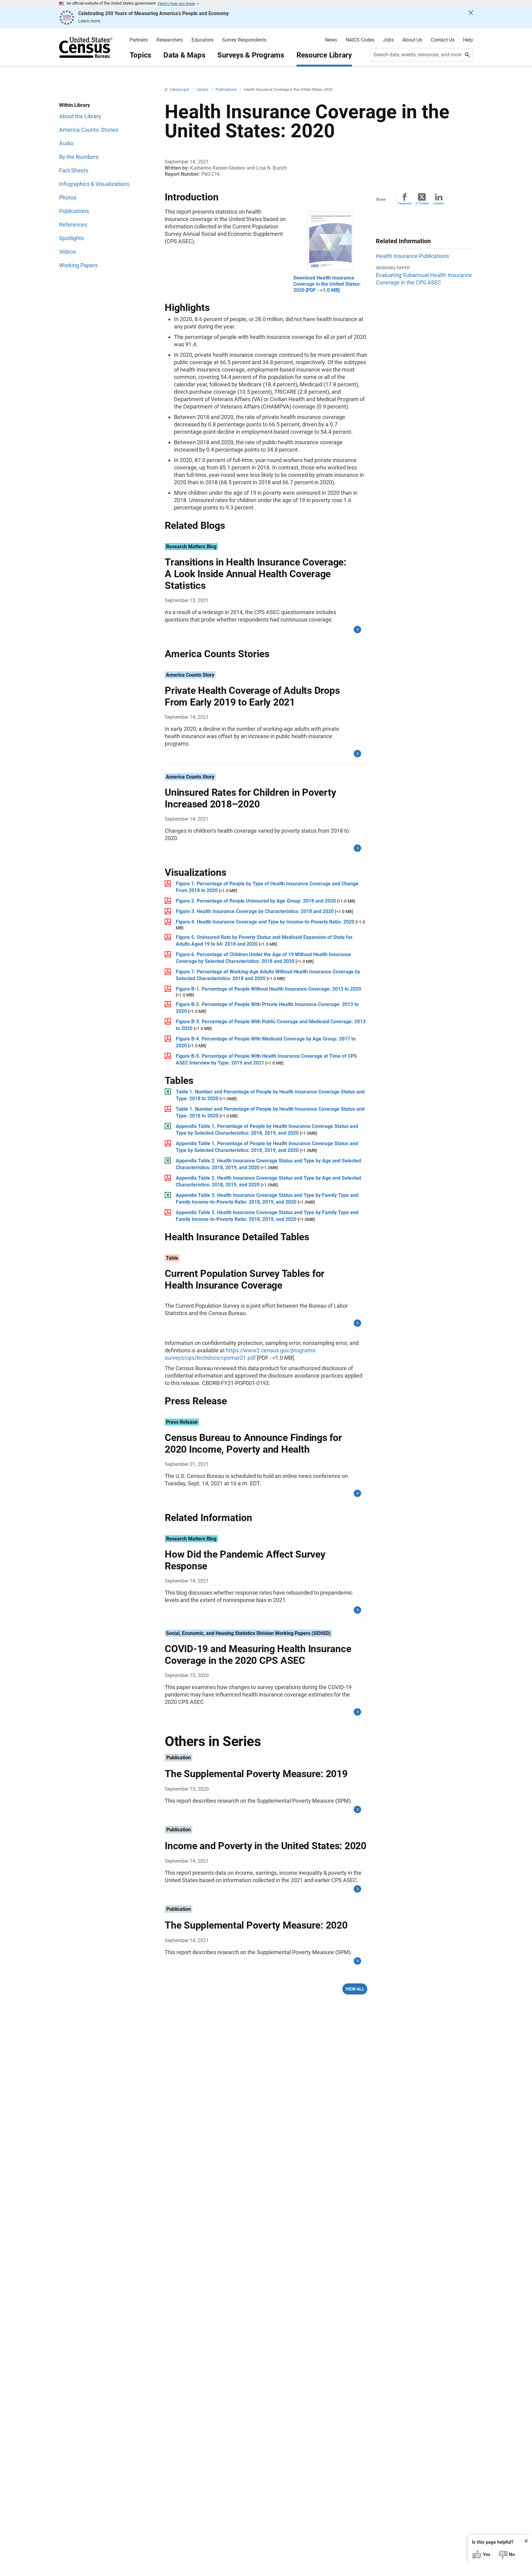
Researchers (170, 40)
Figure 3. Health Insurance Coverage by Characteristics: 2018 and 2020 (255, 911)
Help (468, 40)
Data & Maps (184, 55)
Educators (202, 40)
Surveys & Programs (251, 55)
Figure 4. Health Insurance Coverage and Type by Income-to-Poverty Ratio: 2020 (265, 922)
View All (355, 1989)
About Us (412, 40)
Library (203, 90)
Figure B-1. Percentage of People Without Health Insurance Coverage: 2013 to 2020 (268, 989)
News (331, 40)
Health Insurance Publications (412, 256)
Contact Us (443, 40)
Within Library (75, 105)
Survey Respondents (244, 40)
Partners (139, 40)
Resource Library (324, 55)
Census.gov (180, 90)
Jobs (388, 40)
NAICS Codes (360, 40)
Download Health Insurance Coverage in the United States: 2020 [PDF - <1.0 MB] (327, 284)
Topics (141, 55)
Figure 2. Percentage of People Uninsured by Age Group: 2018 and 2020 (256, 901)
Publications (226, 90)
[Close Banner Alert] (471, 18)
